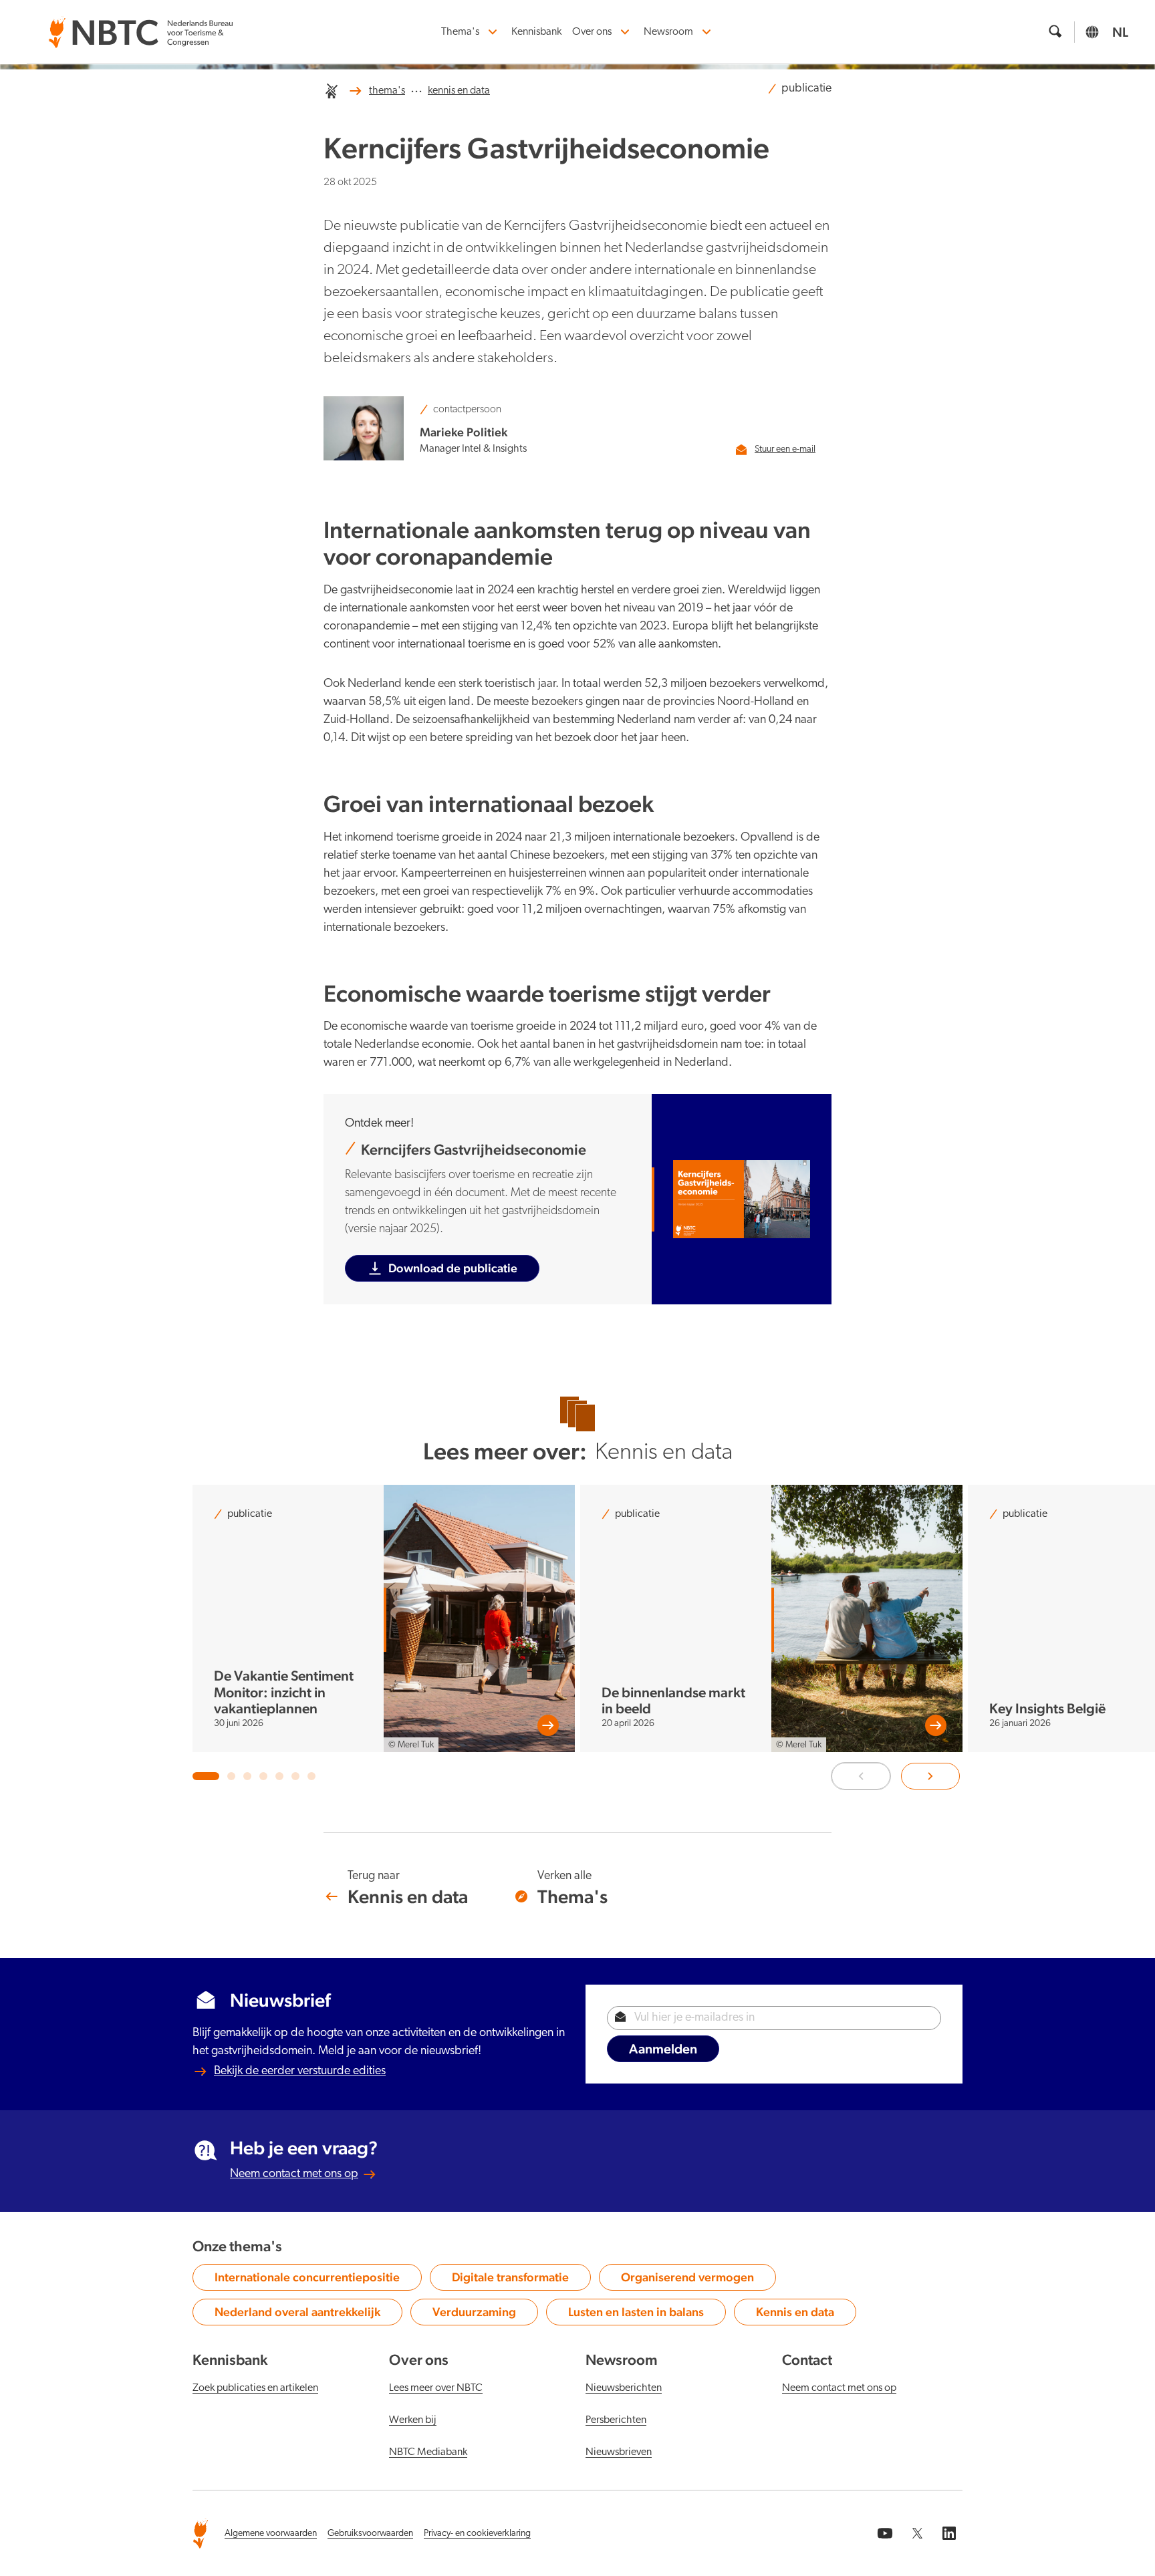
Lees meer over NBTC (436, 2388)
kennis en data (459, 91)
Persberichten (616, 2420)
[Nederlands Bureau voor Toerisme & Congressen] (140, 25)
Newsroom (668, 32)
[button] (206, 1776)
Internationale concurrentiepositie (307, 2280)
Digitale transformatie (510, 2280)
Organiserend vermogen (687, 2280)
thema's (387, 91)
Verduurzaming (480, 2315)
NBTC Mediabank (428, 2452)
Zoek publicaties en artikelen (255, 2388)
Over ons (592, 32)
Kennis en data (802, 2315)
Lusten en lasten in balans (636, 2315)
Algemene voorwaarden (271, 2534)
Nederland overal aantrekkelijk (297, 2315)
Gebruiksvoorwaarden (370, 2534)
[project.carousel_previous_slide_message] (861, 1776)
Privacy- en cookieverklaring (477, 2534)
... (416, 89)
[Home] (332, 91)
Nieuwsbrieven (619, 2452)
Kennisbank (536, 32)
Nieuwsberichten (624, 2388)
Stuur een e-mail (785, 449)
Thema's (460, 32)
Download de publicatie (453, 1268)
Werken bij (413, 2420)
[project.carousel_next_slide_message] (930, 1776)
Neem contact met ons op (294, 2174)
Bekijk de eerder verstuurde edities (300, 2071)
